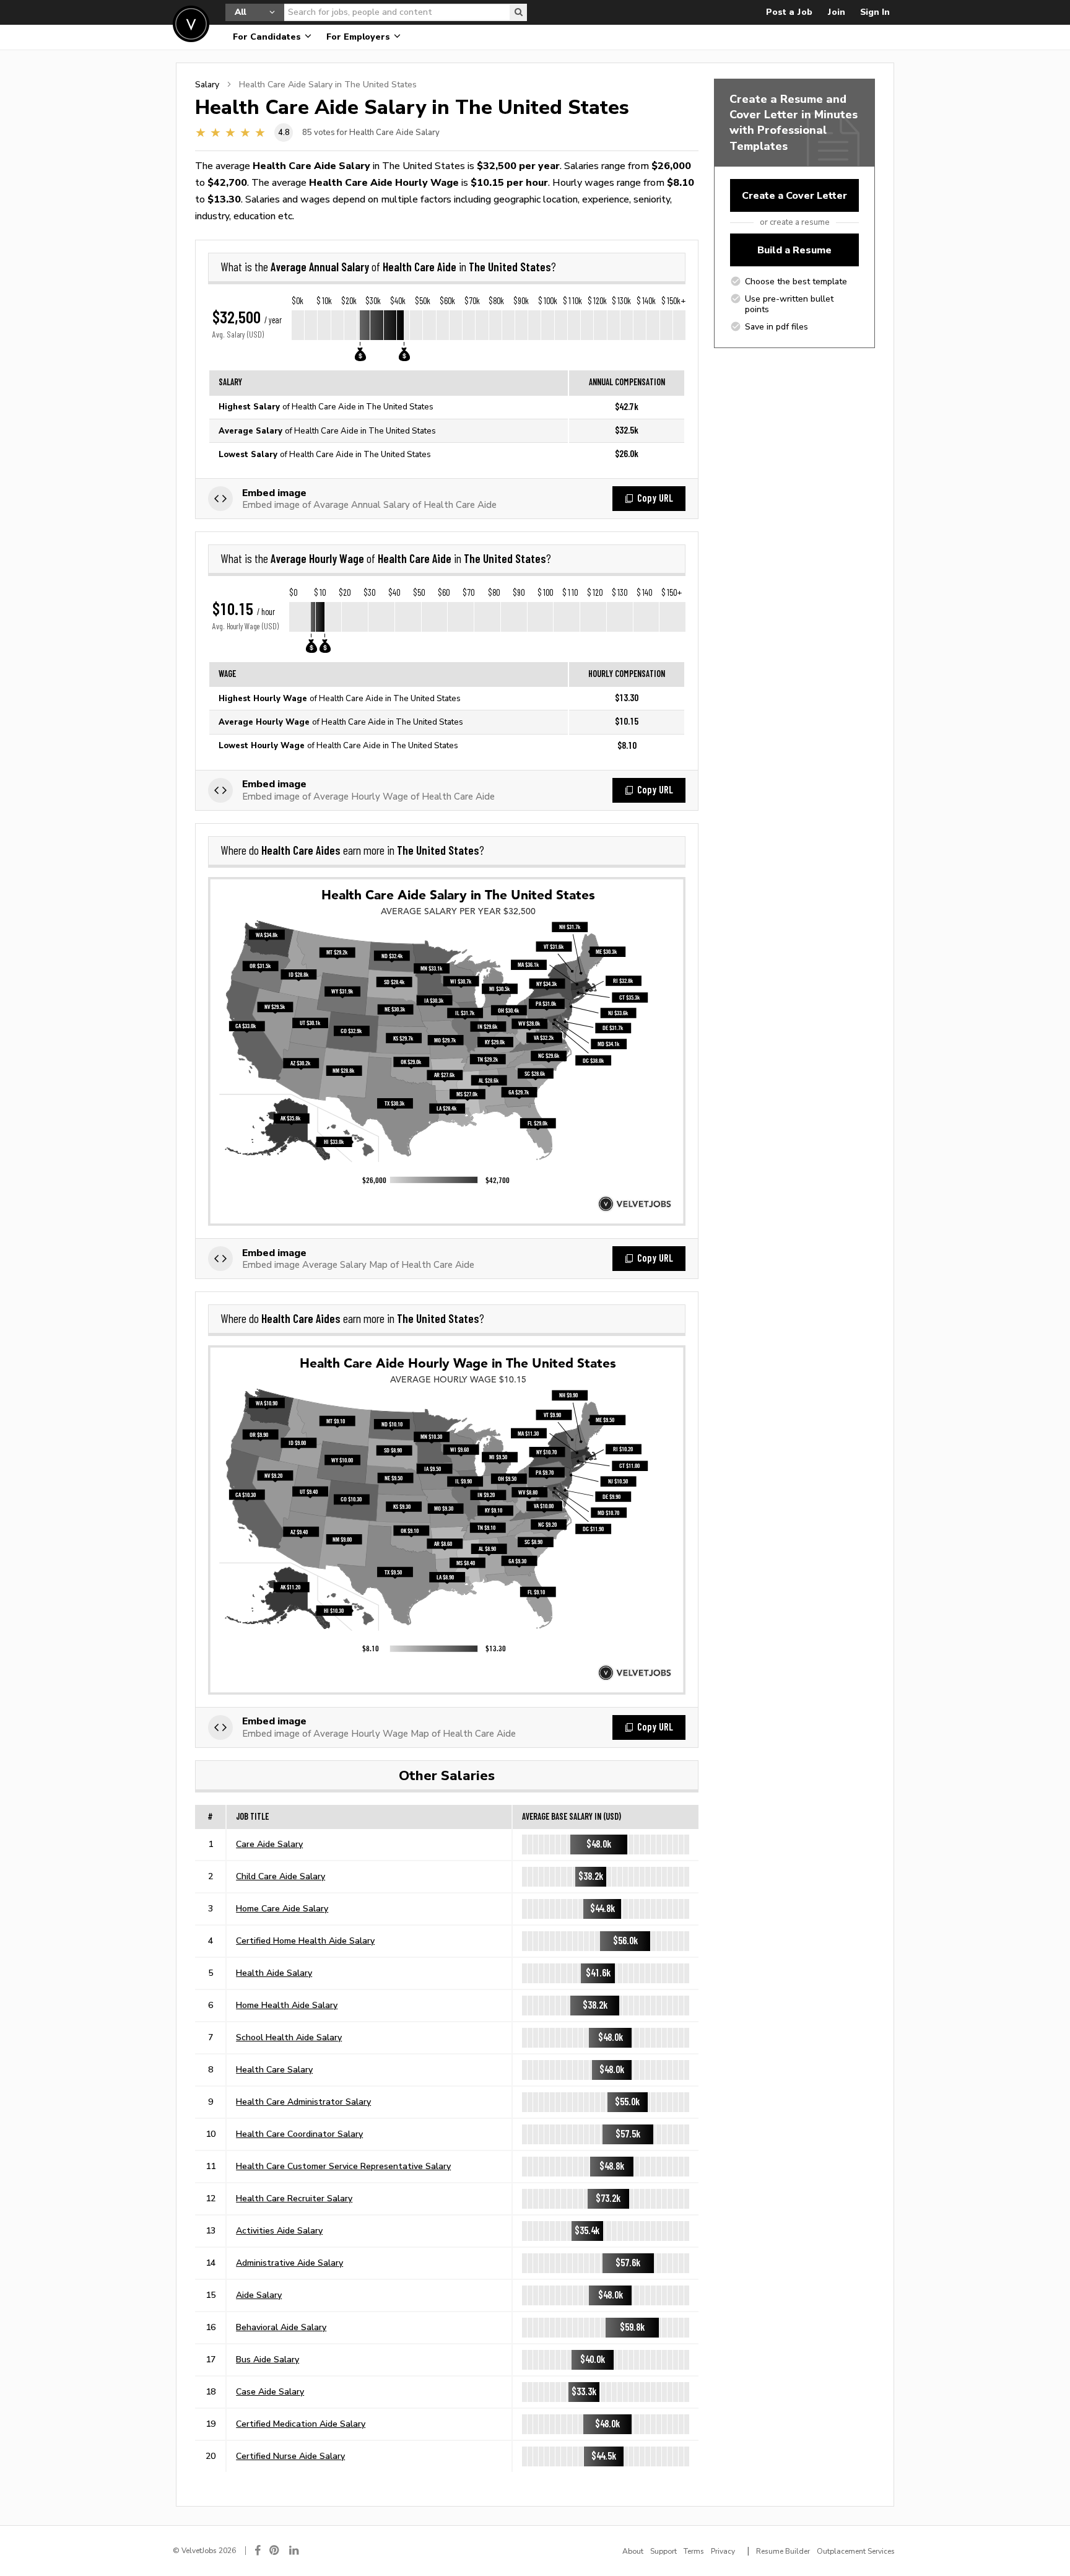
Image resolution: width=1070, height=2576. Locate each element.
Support (663, 2551)
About (633, 2551)
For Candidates (268, 37)
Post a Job (789, 12)
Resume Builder (783, 2551)
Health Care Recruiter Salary (294, 2198)
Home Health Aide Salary (287, 2005)
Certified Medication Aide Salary (301, 2424)
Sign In (875, 12)
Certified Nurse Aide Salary (290, 2456)
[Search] (518, 12)
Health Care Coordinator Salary (299, 2134)
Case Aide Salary (270, 2391)
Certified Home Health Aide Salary (305, 1941)
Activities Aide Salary (279, 2230)
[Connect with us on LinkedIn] (295, 2550)
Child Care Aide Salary (281, 1876)
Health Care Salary (274, 2069)
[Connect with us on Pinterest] (275, 2550)
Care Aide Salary (269, 1844)
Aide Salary (259, 2295)
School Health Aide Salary (289, 2037)
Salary (207, 84)
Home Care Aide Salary (282, 1908)
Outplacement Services (856, 2551)
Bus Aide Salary (267, 2359)
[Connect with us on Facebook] (258, 2550)
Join (836, 12)
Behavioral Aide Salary (281, 2327)
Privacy (723, 2551)
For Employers (359, 37)
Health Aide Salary (274, 1973)
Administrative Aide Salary (289, 2263)
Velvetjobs (191, 24)
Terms (694, 2551)
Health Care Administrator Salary (303, 2102)
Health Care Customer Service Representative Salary (343, 2166)
